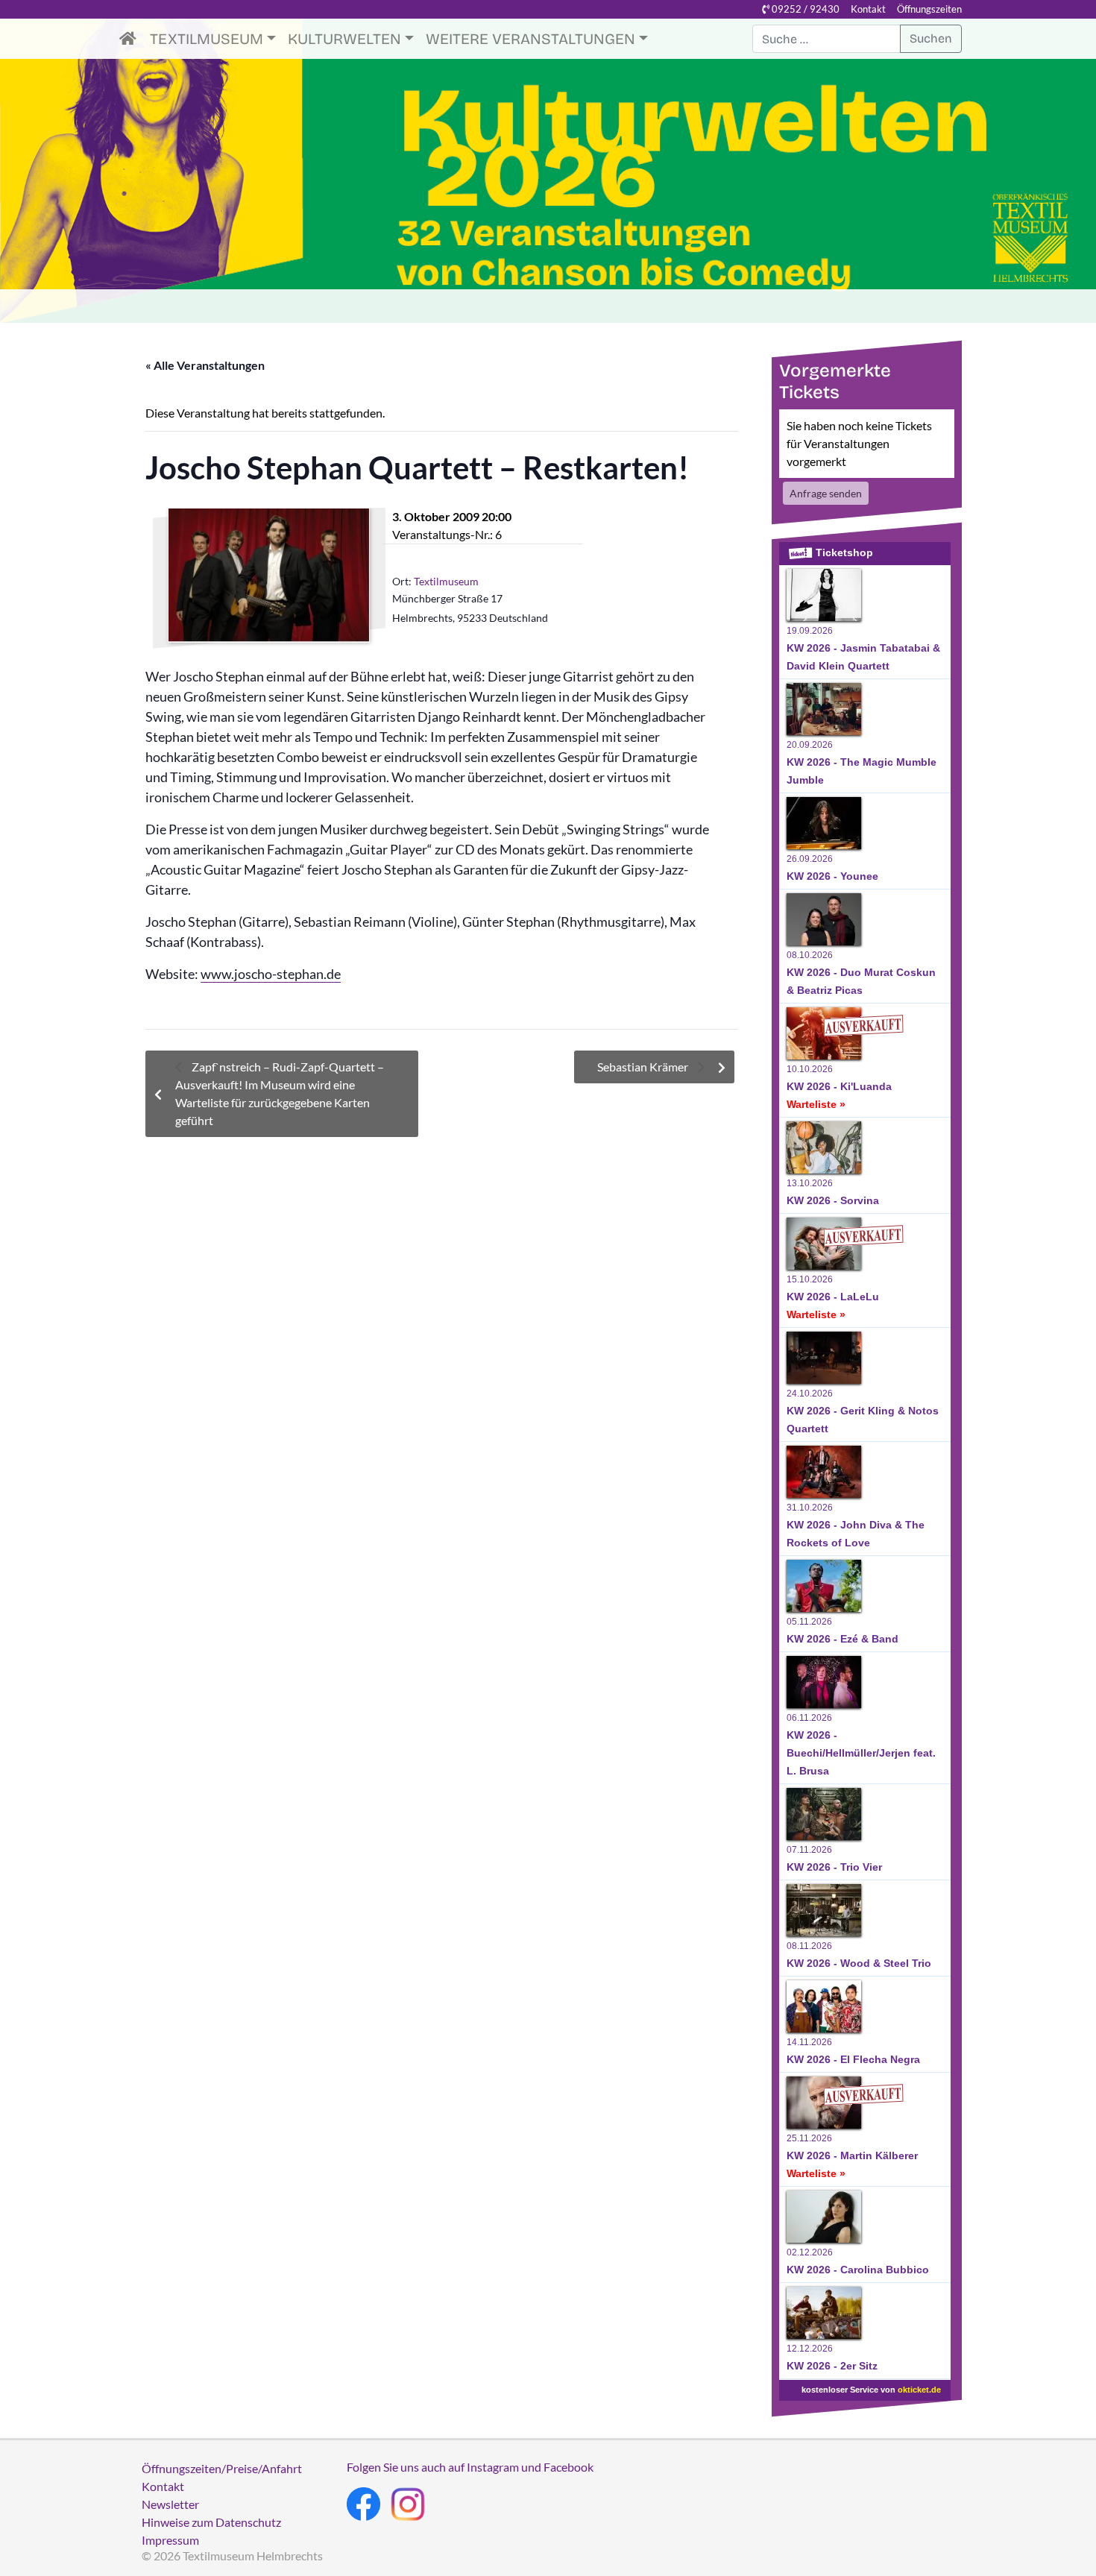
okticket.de (919, 2390)
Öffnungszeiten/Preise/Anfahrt (222, 2468)
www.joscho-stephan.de (271, 974)
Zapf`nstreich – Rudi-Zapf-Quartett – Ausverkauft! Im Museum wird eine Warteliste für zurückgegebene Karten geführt (280, 1093)
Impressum (170, 2540)
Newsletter (170, 2504)
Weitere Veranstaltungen (530, 39)
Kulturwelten (344, 39)
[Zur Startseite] (132, 39)
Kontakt (868, 9)
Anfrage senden (826, 493)
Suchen (931, 38)
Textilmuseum (207, 39)
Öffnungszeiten (929, 9)
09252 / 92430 (804, 9)
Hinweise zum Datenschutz (211, 2522)
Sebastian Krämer (644, 1067)
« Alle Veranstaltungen (205, 365)
